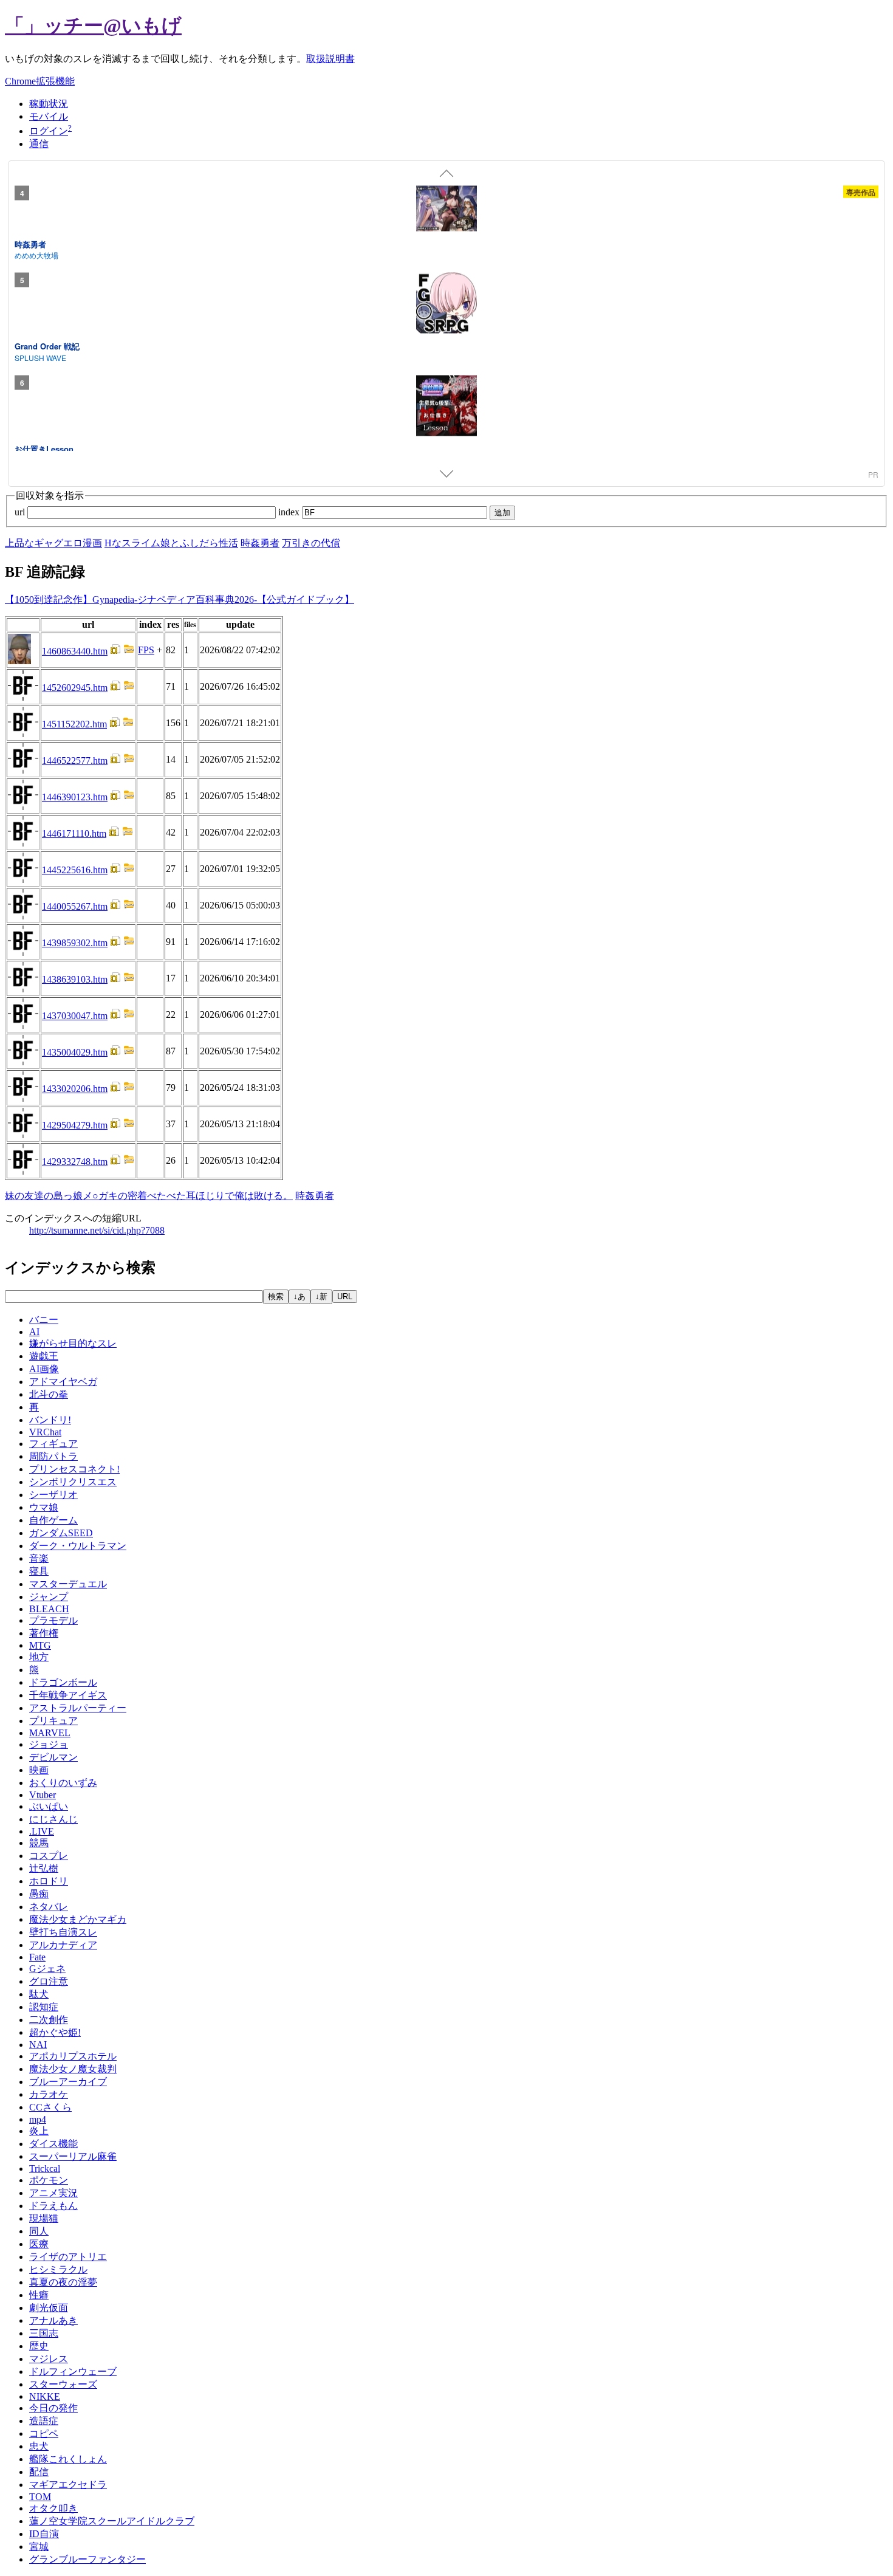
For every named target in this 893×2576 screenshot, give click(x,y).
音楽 (39, 1558)
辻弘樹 (44, 1868)
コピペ (44, 2433)
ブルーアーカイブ (68, 2082)
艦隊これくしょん (68, 2459)
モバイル (49, 116)
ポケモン (49, 2180)
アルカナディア (63, 1945)
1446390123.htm (75, 797)
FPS (146, 650)
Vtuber (43, 1795)
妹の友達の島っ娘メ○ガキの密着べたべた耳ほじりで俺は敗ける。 (149, 1196)
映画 (39, 1770)
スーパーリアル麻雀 (73, 2156)
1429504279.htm (75, 1125)
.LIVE (42, 1831)
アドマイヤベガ (63, 1382)
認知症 (44, 2007)
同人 (39, 2231)
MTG (40, 1645)
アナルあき (53, 2320)
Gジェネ (47, 1969)
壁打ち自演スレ (63, 1932)
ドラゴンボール (63, 1682)
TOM (40, 2497)
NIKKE (45, 2396)
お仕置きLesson (44, 448)
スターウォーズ (63, 2384)
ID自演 (44, 2534)
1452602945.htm (75, 688)
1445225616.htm (75, 870)
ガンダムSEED (61, 1533)
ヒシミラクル (58, 2269)
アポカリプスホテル (73, 2056)
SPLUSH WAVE (40, 357)
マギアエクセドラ (68, 2485)
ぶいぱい (49, 1806)
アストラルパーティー (78, 1708)
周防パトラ (53, 1456)
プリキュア (53, 1721)
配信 (39, 2472)
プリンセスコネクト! (74, 1469)
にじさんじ (53, 1819)
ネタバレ (49, 1907)
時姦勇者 (30, 243)
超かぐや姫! (55, 2032)
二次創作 (49, 2020)
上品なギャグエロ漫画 (53, 543)
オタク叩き (53, 2508)
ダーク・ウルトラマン (78, 1546)
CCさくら (50, 2107)
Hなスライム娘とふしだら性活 (171, 543)
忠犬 (39, 2446)
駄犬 (39, 1994)
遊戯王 (44, 1356)
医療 (39, 2244)
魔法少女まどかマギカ (78, 1919)
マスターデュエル (68, 1584)
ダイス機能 (53, 2144)
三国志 (44, 2333)
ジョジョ (49, 1744)
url (21, 512)
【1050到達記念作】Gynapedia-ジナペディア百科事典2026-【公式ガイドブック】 (180, 599)
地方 (39, 1657)
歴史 (39, 2346)
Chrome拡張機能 (40, 81)
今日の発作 (53, 2408)
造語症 (44, 2421)
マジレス (49, 2359)
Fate (37, 1957)
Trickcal (45, 2169)
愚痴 (39, 1894)
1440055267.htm (75, 906)
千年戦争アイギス (68, 1695)
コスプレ (49, 1856)
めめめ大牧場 (36, 255)
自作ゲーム (53, 1520)
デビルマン (53, 1757)
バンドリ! (50, 1420)
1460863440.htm (75, 651)
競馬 (39, 1843)
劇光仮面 (49, 2308)
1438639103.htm (75, 979)
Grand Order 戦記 (47, 346)
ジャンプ (49, 1597)
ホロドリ (49, 1881)
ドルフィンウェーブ (73, 2372)
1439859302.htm (75, 943)
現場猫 (44, 2218)
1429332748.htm (75, 1162)
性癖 (39, 2295)
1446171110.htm (74, 833)
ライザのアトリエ (68, 2257)
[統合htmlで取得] (115, 651)
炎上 (39, 2131)
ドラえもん (53, 2206)
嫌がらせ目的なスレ (73, 1343)
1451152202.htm (74, 724)
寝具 (39, 1571)
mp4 (38, 2119)
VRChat (45, 1432)
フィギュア (53, 1444)
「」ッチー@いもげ (93, 26)
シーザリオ (53, 1495)
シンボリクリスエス (73, 1482)
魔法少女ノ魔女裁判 (73, 2069)
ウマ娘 (44, 1507)
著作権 (44, 1633)
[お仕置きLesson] (446, 407)
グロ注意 (49, 1981)
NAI (38, 2045)
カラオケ (49, 2094)
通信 (39, 144)
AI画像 (44, 1369)
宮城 (39, 2547)
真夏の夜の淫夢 (63, 2282)
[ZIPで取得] (129, 651)
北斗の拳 (49, 1394)
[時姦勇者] (446, 210)
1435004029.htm (75, 1052)
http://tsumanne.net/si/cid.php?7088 (97, 1230)
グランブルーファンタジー (87, 2559)
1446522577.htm (75, 761)
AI (34, 1332)
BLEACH (49, 1609)
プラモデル (53, 1620)
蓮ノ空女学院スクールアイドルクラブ (112, 2521)
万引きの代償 (311, 543)
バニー (44, 1320)
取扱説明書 (330, 59)
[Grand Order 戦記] (446, 305)
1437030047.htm (75, 1016)
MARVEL (50, 1733)
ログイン (49, 131)
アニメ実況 (53, 2193)
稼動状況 (49, 104)
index (290, 512)
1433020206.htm (75, 1089)
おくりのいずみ (63, 1783)
